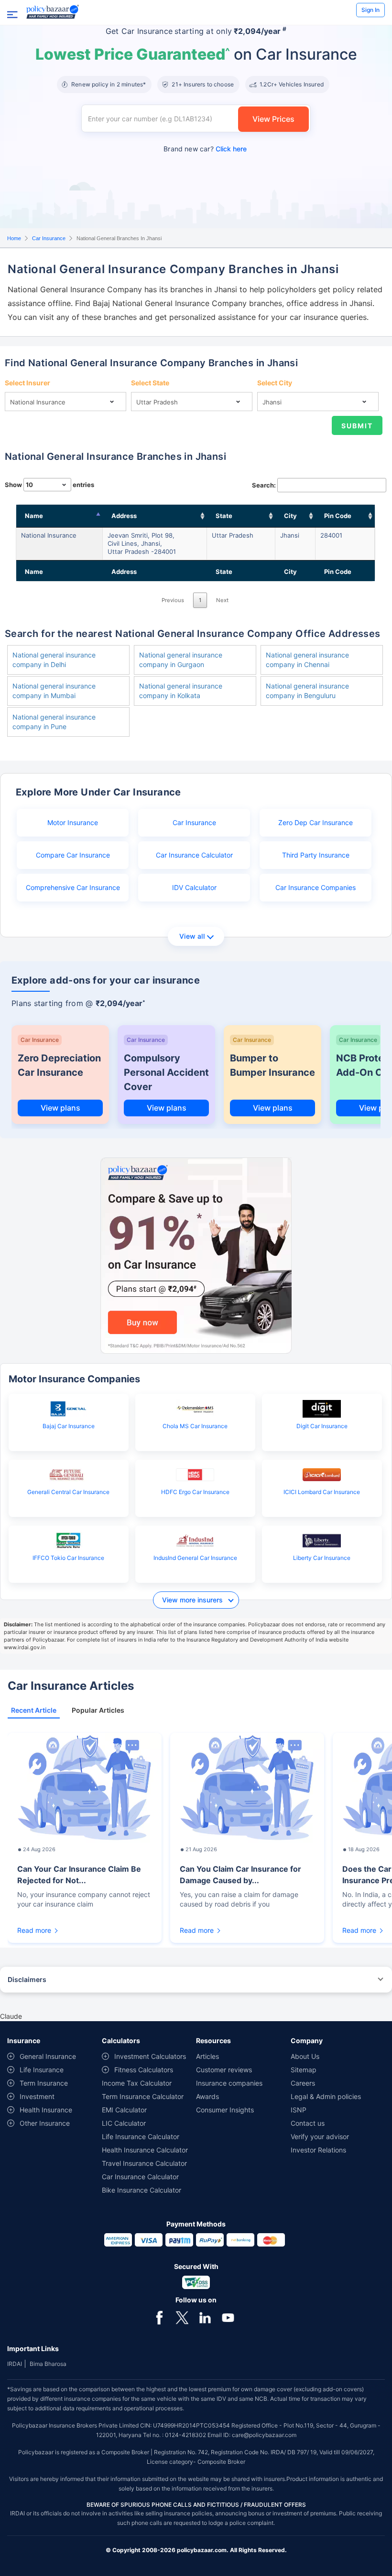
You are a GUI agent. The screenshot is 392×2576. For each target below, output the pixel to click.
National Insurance (49, 535)
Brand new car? (205, 149)
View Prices (273, 119)
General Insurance (48, 2056)
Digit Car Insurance (322, 1426)
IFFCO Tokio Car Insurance (68, 1558)
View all (192, 936)
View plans (60, 1108)
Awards (207, 2096)
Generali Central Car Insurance (68, 1492)
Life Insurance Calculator (141, 2136)
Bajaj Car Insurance (69, 1426)
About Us (305, 2056)
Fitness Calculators (144, 2070)
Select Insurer (27, 383)
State (224, 516)
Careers (303, 2083)
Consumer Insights (225, 2110)
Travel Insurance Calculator (144, 2163)
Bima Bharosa (48, 2364)
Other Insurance (45, 2123)
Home (14, 238)
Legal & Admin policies (326, 2096)
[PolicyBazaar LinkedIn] (205, 2317)
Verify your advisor (320, 2136)
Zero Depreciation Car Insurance (59, 1065)
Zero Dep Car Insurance (316, 822)
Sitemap (304, 2070)
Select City (275, 383)
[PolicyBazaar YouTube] (228, 2317)
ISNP (299, 2110)
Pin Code (338, 516)
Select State (150, 383)
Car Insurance (49, 238)
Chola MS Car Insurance (195, 1426)
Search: (264, 485)
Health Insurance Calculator (145, 2150)
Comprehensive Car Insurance (73, 887)
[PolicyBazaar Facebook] (159, 2317)
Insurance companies (229, 2083)
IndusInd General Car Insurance (195, 1558)
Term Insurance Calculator (143, 2096)
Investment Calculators (150, 2056)
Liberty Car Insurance (322, 1558)
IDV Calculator (194, 887)
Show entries (49, 485)
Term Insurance (44, 2083)
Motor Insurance (73, 822)
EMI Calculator (124, 2110)
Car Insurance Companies (316, 887)
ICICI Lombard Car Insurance (322, 1492)
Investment (37, 2096)
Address (124, 516)
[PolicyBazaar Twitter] (182, 2317)
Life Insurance (42, 2070)
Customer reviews (224, 2070)
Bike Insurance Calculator (142, 2190)
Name (34, 516)
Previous (173, 600)
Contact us (308, 2123)
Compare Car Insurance (73, 855)
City (290, 516)
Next (222, 600)
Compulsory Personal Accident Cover (166, 1072)
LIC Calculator (124, 2123)
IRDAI (15, 2364)
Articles (207, 2056)
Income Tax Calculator (137, 2083)
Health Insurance (46, 2110)
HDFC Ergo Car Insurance (195, 1492)
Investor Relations (318, 2150)
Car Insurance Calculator (194, 855)
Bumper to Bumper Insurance (272, 1065)
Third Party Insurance (316, 855)
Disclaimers (27, 1979)
